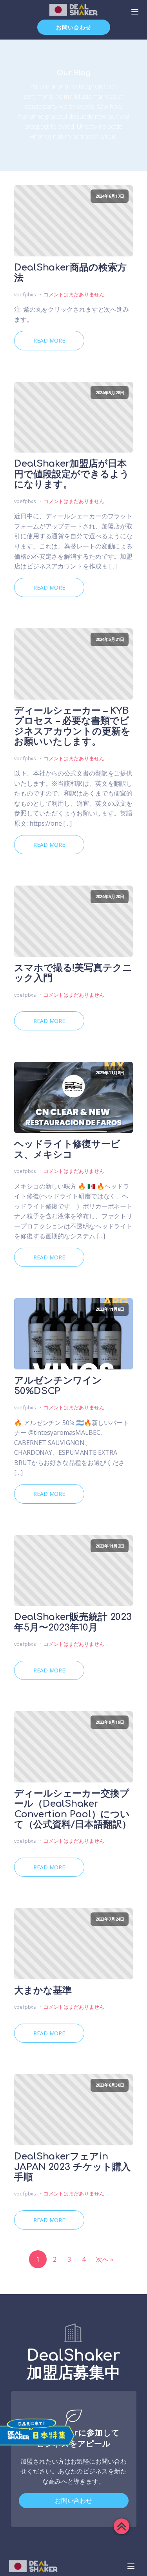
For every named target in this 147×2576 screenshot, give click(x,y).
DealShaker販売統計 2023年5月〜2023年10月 (73, 1622)
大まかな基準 (43, 1991)
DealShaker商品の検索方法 (70, 273)
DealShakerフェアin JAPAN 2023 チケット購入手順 (72, 2167)
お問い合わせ (74, 27)
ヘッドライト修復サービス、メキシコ (67, 1149)
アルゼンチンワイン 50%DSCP (58, 1386)
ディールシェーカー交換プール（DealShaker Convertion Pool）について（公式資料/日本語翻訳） (73, 1809)
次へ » (105, 2259)
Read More (49, 340)
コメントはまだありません (74, 294)
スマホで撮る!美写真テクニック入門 (73, 973)
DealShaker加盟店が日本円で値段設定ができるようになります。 (72, 474)
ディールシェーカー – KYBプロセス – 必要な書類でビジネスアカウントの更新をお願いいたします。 (72, 726)
